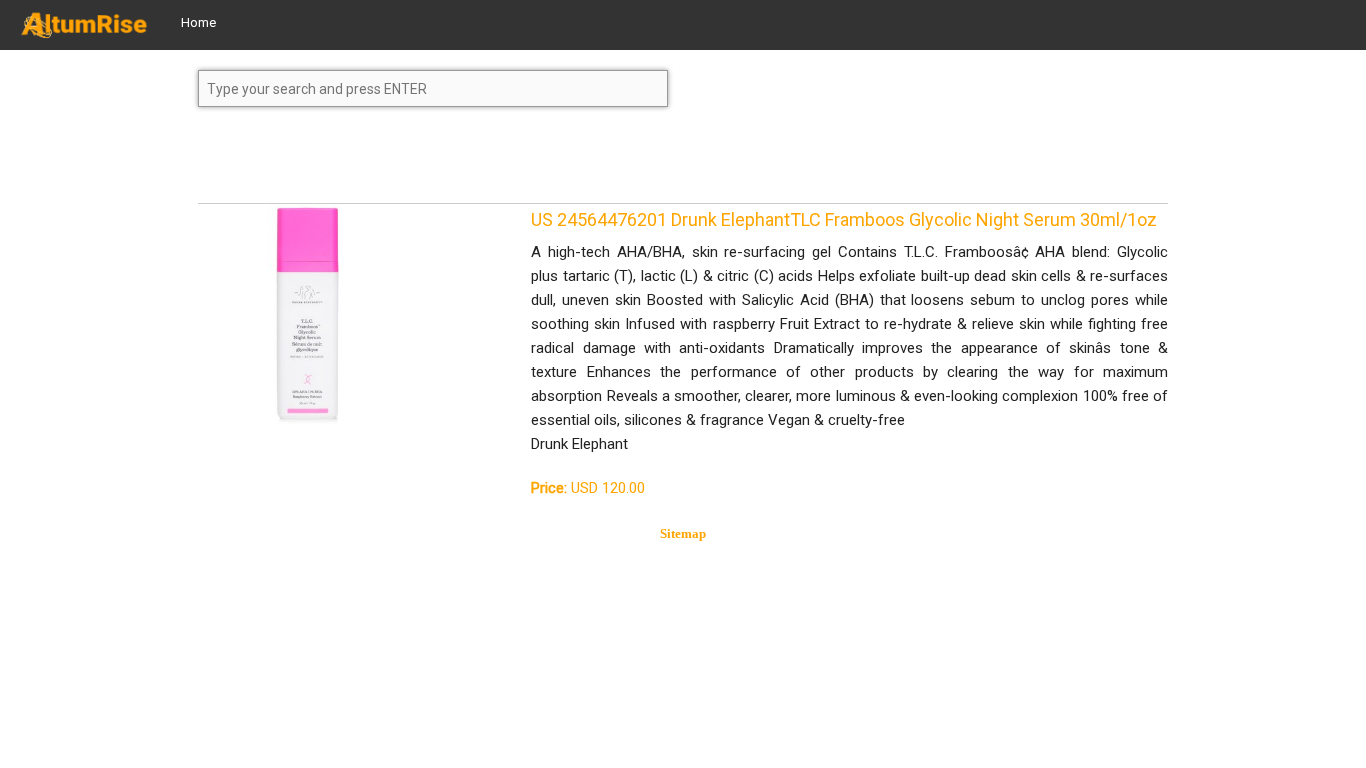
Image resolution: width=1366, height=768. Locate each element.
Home (198, 22)
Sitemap (683, 533)
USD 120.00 (588, 488)
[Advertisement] (358, 164)
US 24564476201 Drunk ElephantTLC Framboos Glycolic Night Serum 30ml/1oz (844, 219)
